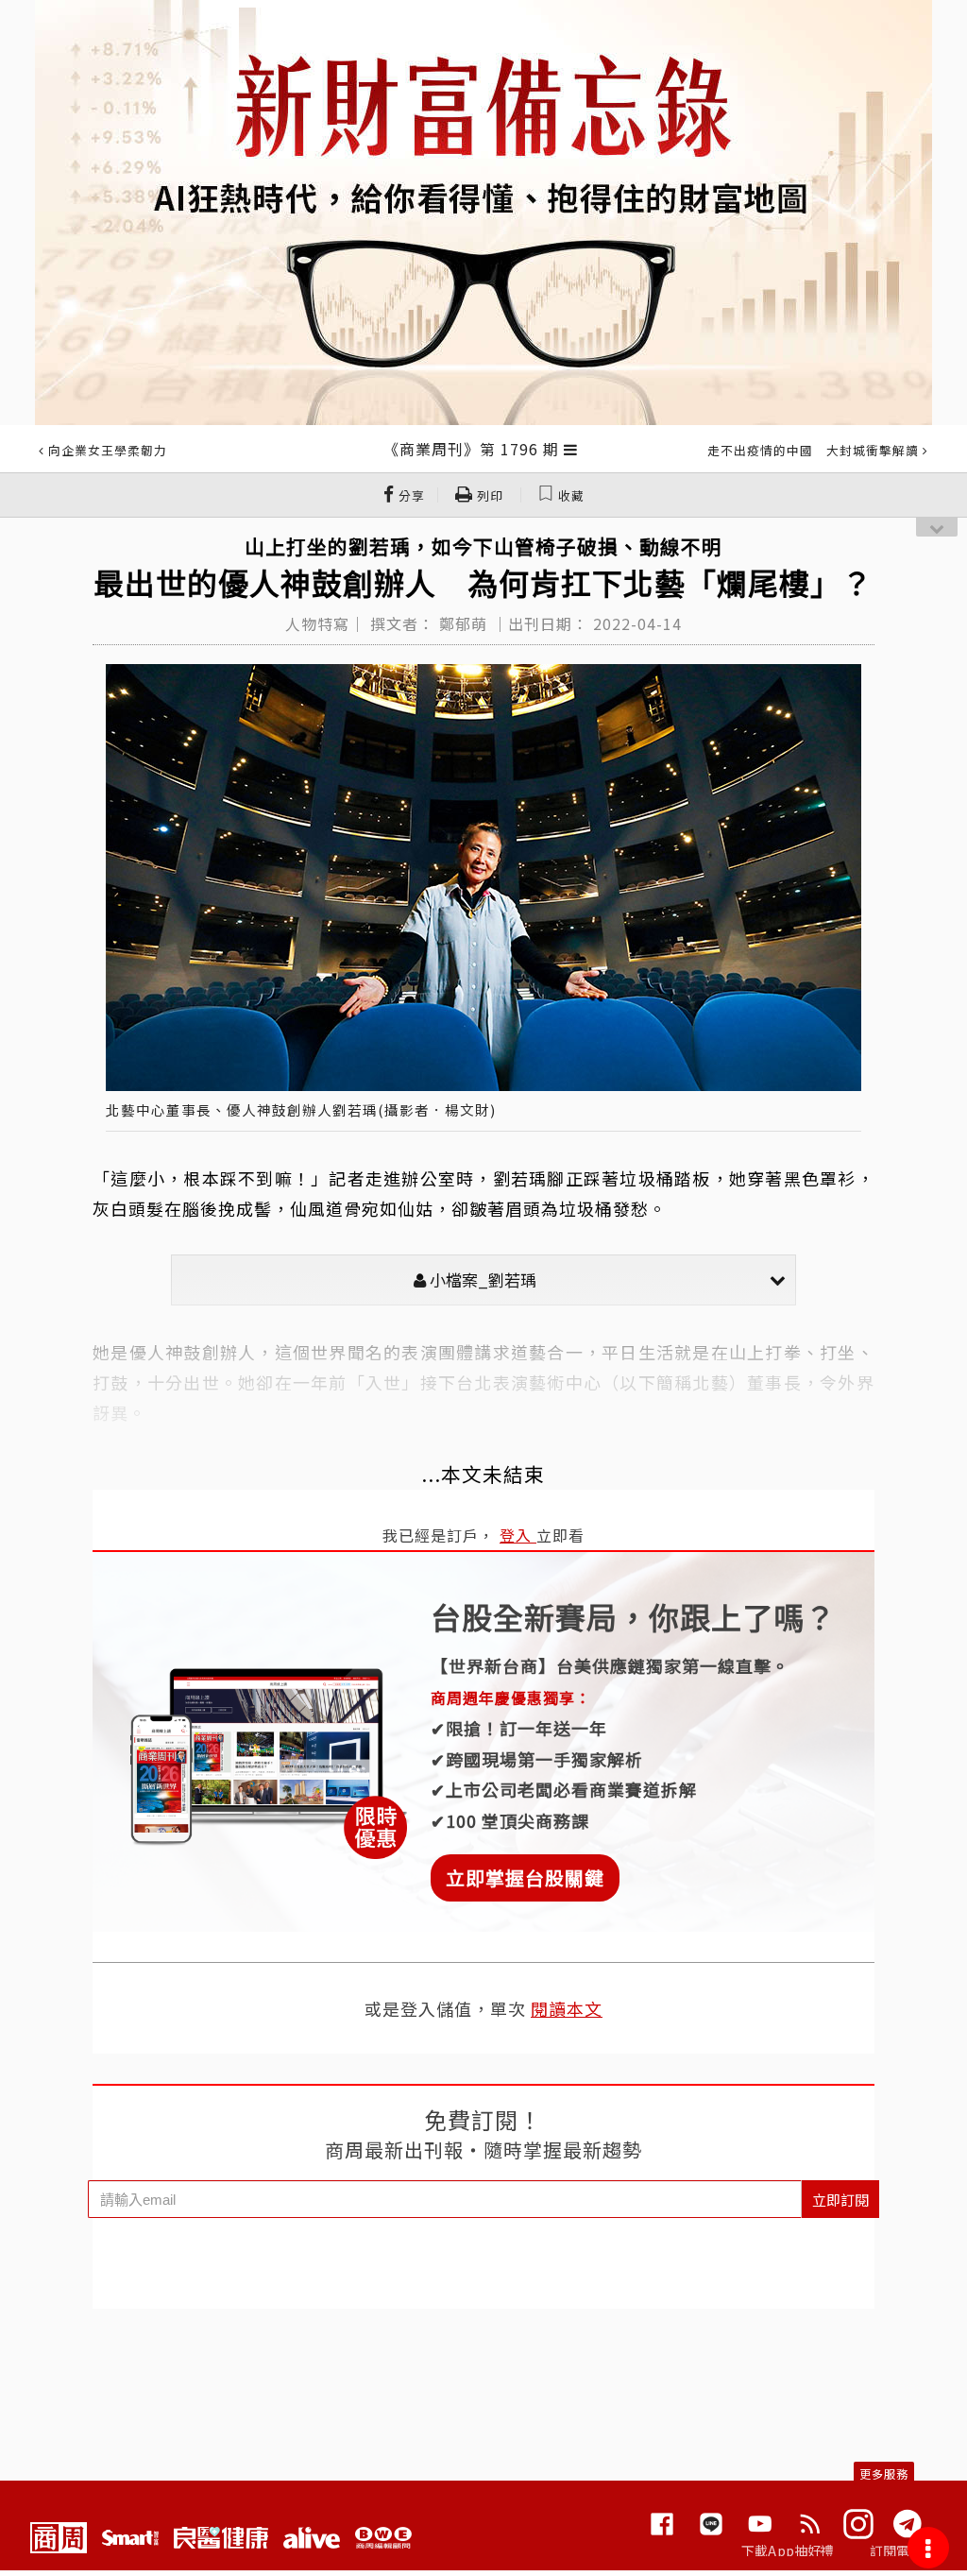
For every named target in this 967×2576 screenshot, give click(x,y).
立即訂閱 (840, 2200)
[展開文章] (571, 449)
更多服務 (884, 2474)
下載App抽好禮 (788, 2550)
